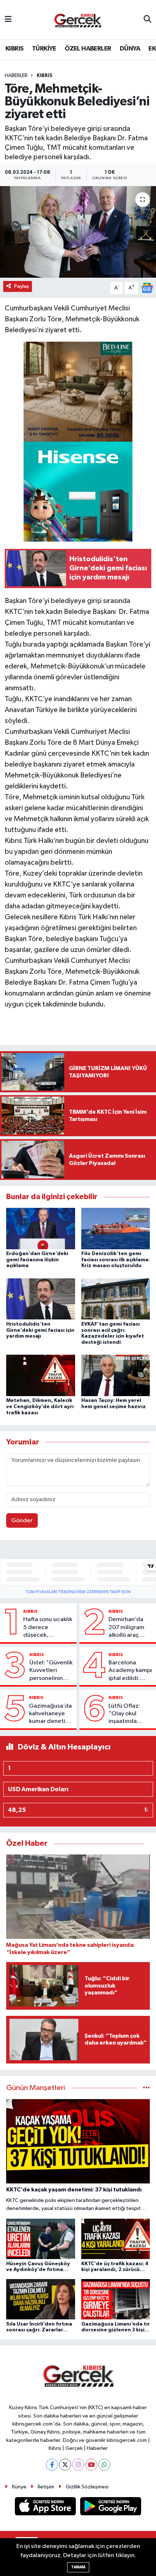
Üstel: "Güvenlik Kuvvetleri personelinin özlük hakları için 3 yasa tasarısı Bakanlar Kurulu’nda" (51, 1671)
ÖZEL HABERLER (88, 49)
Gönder (22, 1521)
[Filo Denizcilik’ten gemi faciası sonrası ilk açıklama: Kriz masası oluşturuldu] (116, 1228)
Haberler (16, 76)
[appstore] (46, 2508)
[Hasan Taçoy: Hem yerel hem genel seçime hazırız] (116, 1375)
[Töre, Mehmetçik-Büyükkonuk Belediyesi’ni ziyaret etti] (78, 232)
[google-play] (111, 2508)
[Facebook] (52, 2465)
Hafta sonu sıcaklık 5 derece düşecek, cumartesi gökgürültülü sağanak (48, 1628)
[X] (65, 2465)
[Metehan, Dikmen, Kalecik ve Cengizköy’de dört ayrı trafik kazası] (41, 1375)
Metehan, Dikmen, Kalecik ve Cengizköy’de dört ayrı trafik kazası (40, 1407)
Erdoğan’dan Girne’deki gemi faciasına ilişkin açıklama (37, 1260)
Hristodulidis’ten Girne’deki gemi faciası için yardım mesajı (40, 1330)
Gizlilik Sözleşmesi (87, 2487)
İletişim (46, 2487)
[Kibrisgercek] (78, 20)
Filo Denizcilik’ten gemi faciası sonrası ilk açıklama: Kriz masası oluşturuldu (116, 1260)
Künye (19, 2487)
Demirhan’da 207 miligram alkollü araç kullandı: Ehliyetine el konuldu (126, 1628)
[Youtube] (91, 2465)
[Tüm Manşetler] (146, 2088)
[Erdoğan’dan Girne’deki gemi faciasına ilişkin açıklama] (41, 1228)
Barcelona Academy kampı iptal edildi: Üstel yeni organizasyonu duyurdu (130, 1671)
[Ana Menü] (8, 19)
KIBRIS (14, 49)
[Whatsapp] (104, 2465)
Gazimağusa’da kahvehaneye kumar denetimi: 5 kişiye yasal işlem (51, 1714)
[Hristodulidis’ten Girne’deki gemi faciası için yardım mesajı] (41, 1299)
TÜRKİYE (44, 49)
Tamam (78, 2567)
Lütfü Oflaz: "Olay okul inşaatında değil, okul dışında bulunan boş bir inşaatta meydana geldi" (130, 1714)
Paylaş (22, 286)
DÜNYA (130, 49)
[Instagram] (78, 2465)
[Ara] (147, 20)
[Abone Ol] (147, 288)
